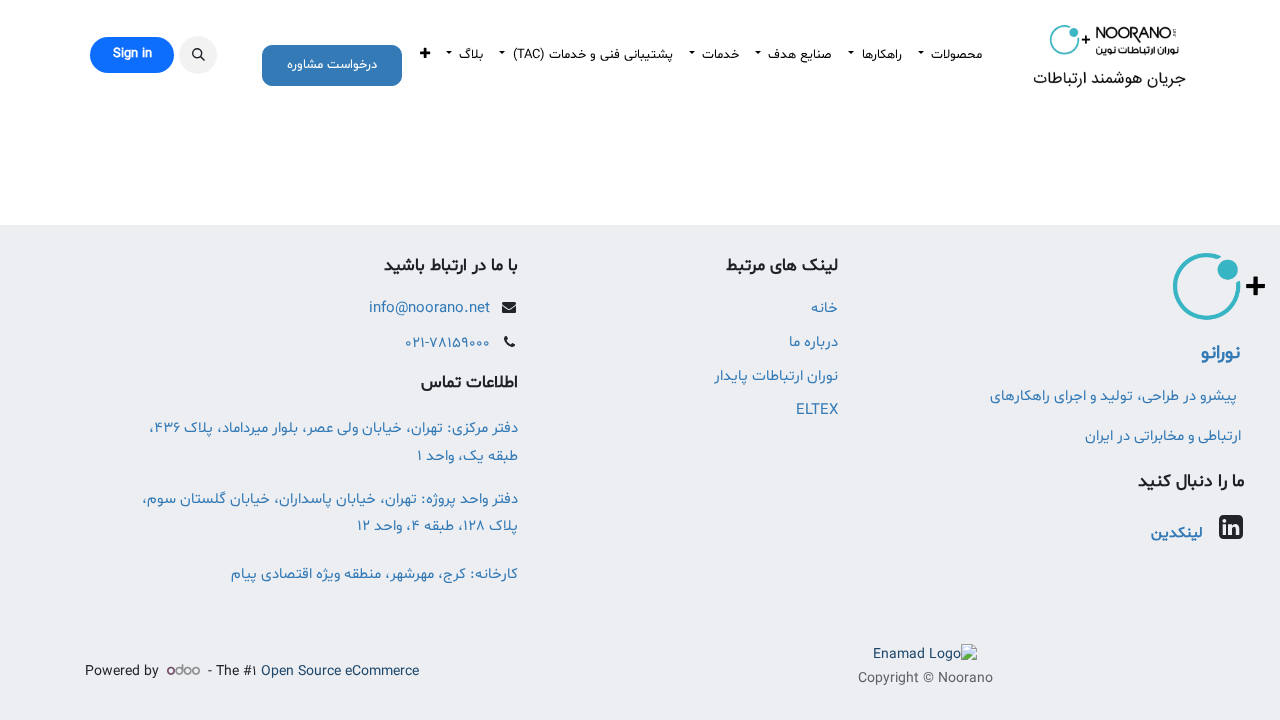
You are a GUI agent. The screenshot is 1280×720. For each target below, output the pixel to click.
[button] (198, 55)
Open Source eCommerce (340, 671)
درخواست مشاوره (332, 65)
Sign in (132, 54)
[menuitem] (950, 55)
